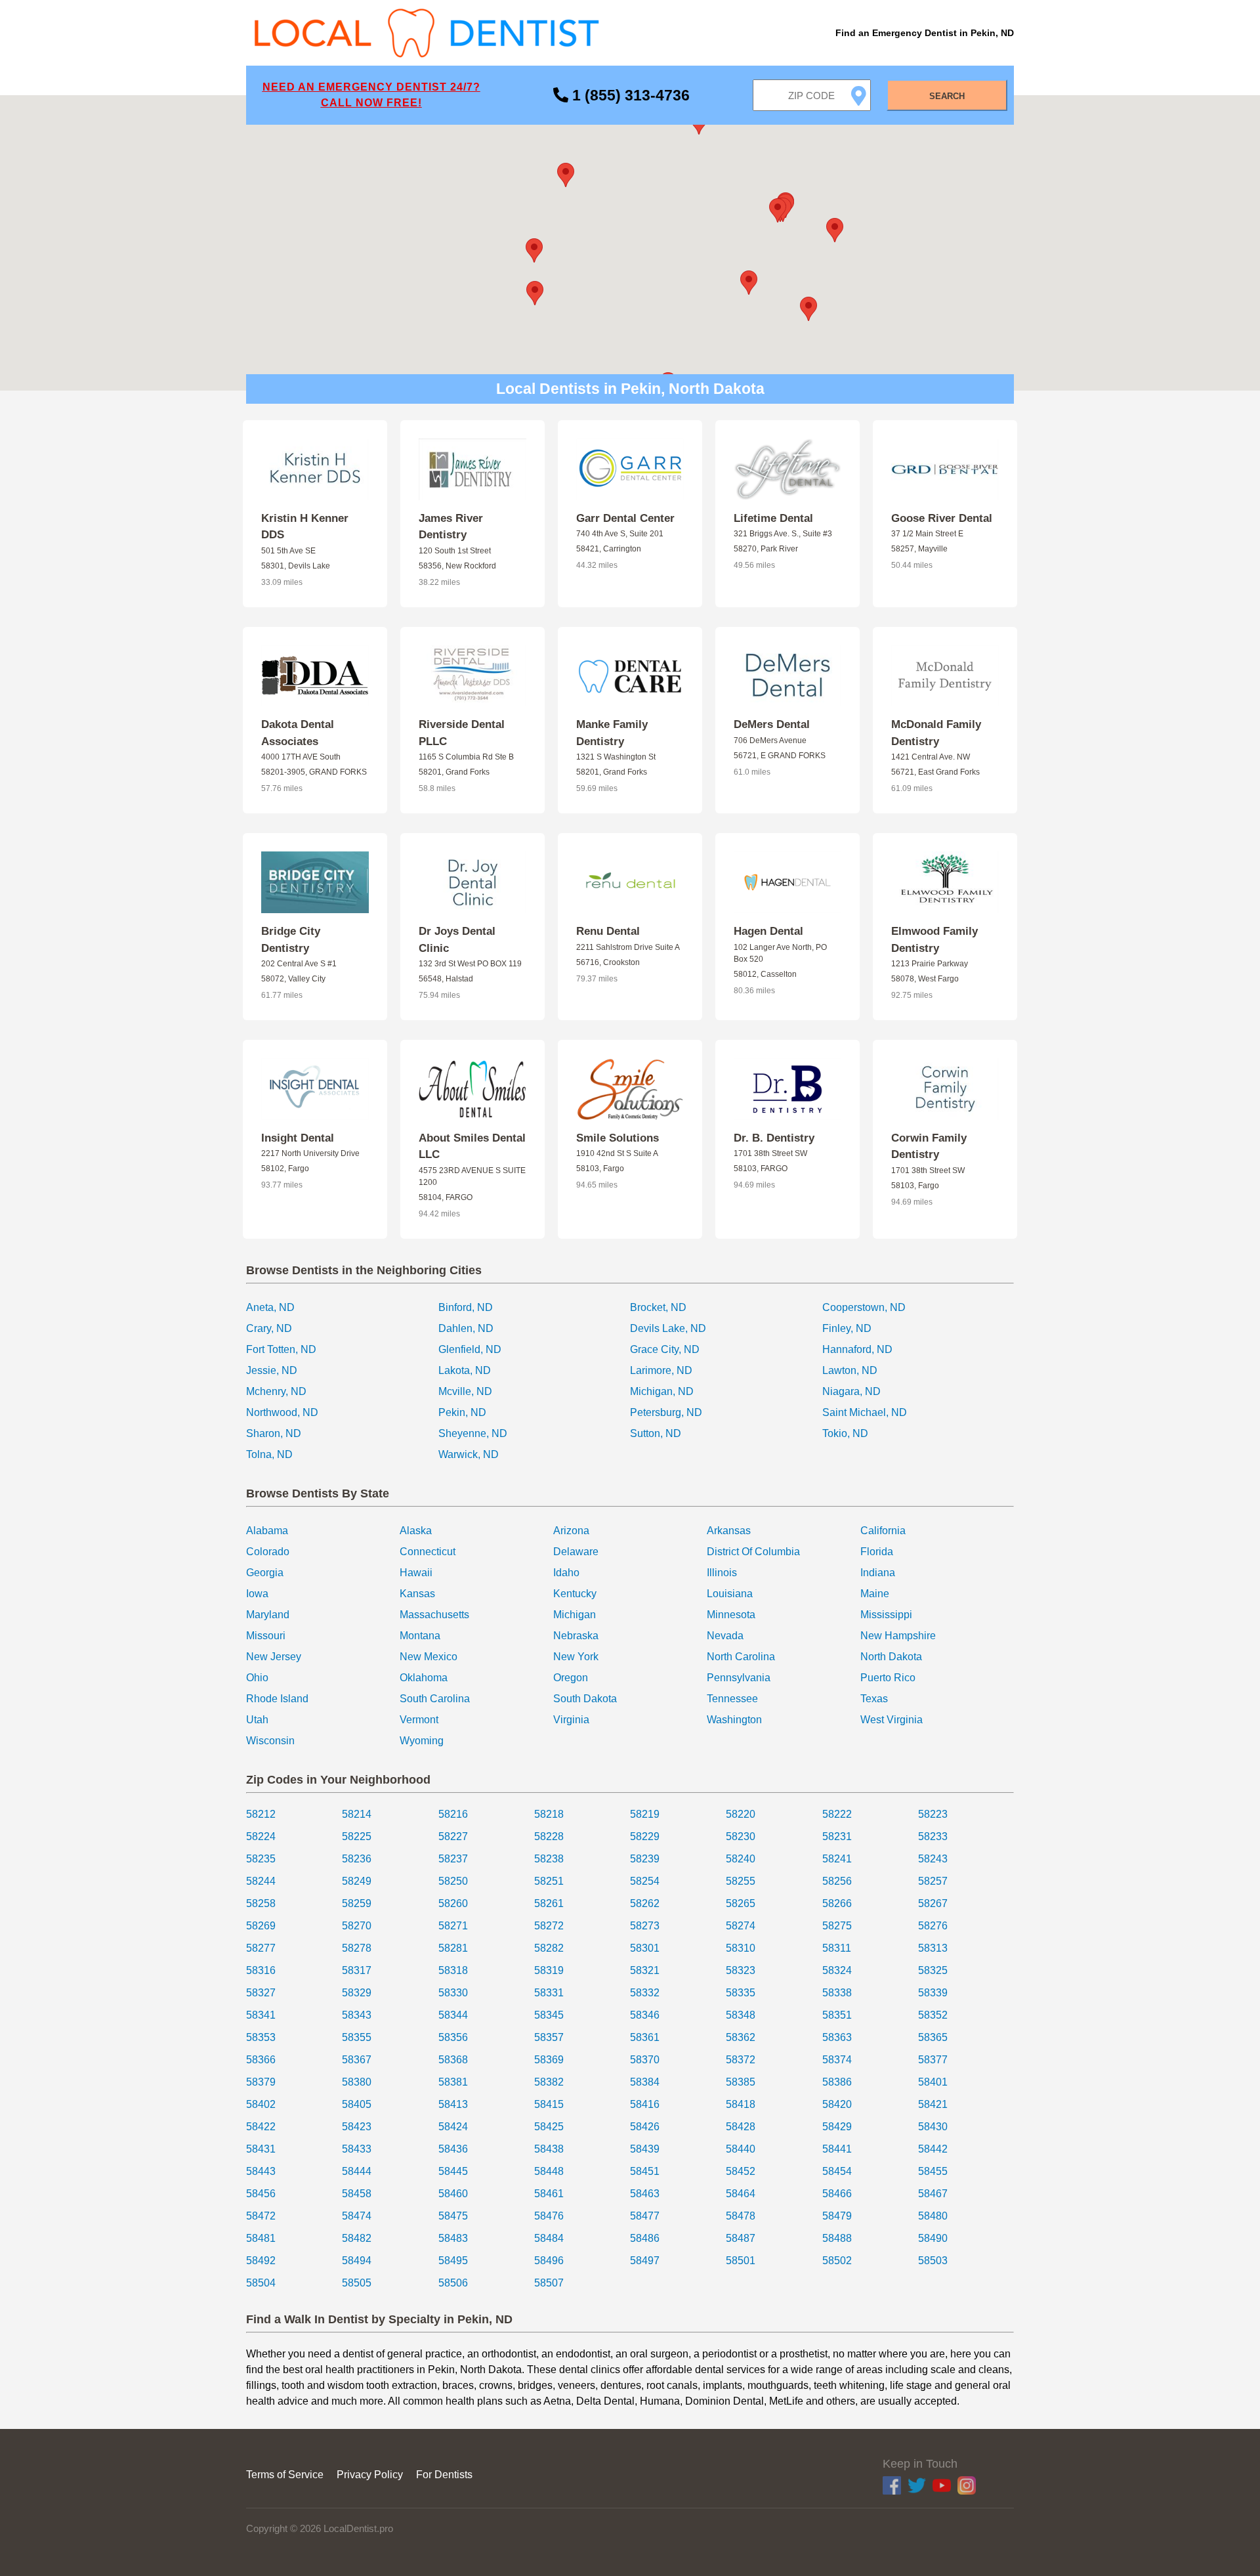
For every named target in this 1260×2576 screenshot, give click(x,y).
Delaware (576, 1552)
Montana (420, 1636)
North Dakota (891, 1657)
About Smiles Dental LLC (472, 1147)
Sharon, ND (274, 1433)
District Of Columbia (753, 1552)
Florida (877, 1552)
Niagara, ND (851, 1391)
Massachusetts (434, 1615)
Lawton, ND (850, 1370)
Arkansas (729, 1531)
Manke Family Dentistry (612, 733)
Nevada (725, 1636)
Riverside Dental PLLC (462, 733)
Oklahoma (424, 1678)
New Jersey (274, 1657)
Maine (875, 1594)
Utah (257, 1720)
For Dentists (444, 2475)
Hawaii (416, 1573)
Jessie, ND (272, 1370)
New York (576, 1657)
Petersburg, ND (666, 1412)
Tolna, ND (269, 1454)
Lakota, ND (465, 1370)
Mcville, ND (465, 1391)
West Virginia (892, 1720)
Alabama (267, 1531)
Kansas (417, 1594)
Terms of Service (285, 2475)
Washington (734, 1720)
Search (947, 96)
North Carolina (741, 1657)
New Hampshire (898, 1636)
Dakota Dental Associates (298, 733)
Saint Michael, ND (865, 1412)
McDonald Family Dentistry (936, 733)
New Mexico (429, 1657)
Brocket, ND (658, 1307)
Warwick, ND (469, 1454)
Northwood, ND (282, 1412)
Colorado (268, 1552)
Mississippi (886, 1615)
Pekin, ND (462, 1412)
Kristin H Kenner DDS (305, 527)
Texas (874, 1699)
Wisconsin (270, 1741)
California (883, 1531)
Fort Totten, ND (281, 1349)
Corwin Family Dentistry (929, 1147)
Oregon (571, 1678)
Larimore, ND (661, 1370)
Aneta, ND (270, 1307)
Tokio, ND (845, 1433)
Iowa (257, 1594)
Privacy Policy (370, 2475)
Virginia (571, 1720)
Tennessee (732, 1699)
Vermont (419, 1720)
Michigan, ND (662, 1391)
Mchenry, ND (276, 1391)
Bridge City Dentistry (291, 940)
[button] (566, 175)
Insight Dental (298, 1138)
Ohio (257, 1678)
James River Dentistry (451, 527)
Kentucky (575, 1594)
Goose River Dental (942, 518)
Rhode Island (277, 1699)
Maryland (268, 1615)
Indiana (878, 1573)
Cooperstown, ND (864, 1307)
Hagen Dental (768, 931)
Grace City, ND (665, 1349)
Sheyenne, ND (473, 1433)
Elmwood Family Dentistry (934, 940)
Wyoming (422, 1741)
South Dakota (585, 1699)
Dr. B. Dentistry (774, 1138)
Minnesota (731, 1615)
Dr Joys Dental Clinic (457, 940)
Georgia (265, 1573)
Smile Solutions (618, 1138)
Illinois (722, 1573)
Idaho (566, 1573)
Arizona (571, 1531)
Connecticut (428, 1552)
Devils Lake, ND (668, 1328)
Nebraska (576, 1636)
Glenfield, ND (470, 1349)
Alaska (416, 1531)
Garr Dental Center (625, 518)
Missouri (266, 1636)
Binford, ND (466, 1307)
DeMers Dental (772, 724)
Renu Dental (608, 931)
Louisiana (730, 1594)
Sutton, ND (656, 1433)
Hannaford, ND (857, 1349)
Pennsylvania (739, 1678)
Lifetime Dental (773, 518)
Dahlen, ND (466, 1328)
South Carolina (435, 1699)
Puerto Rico (888, 1678)
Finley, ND (847, 1328)
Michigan (575, 1615)
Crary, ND (269, 1328)
